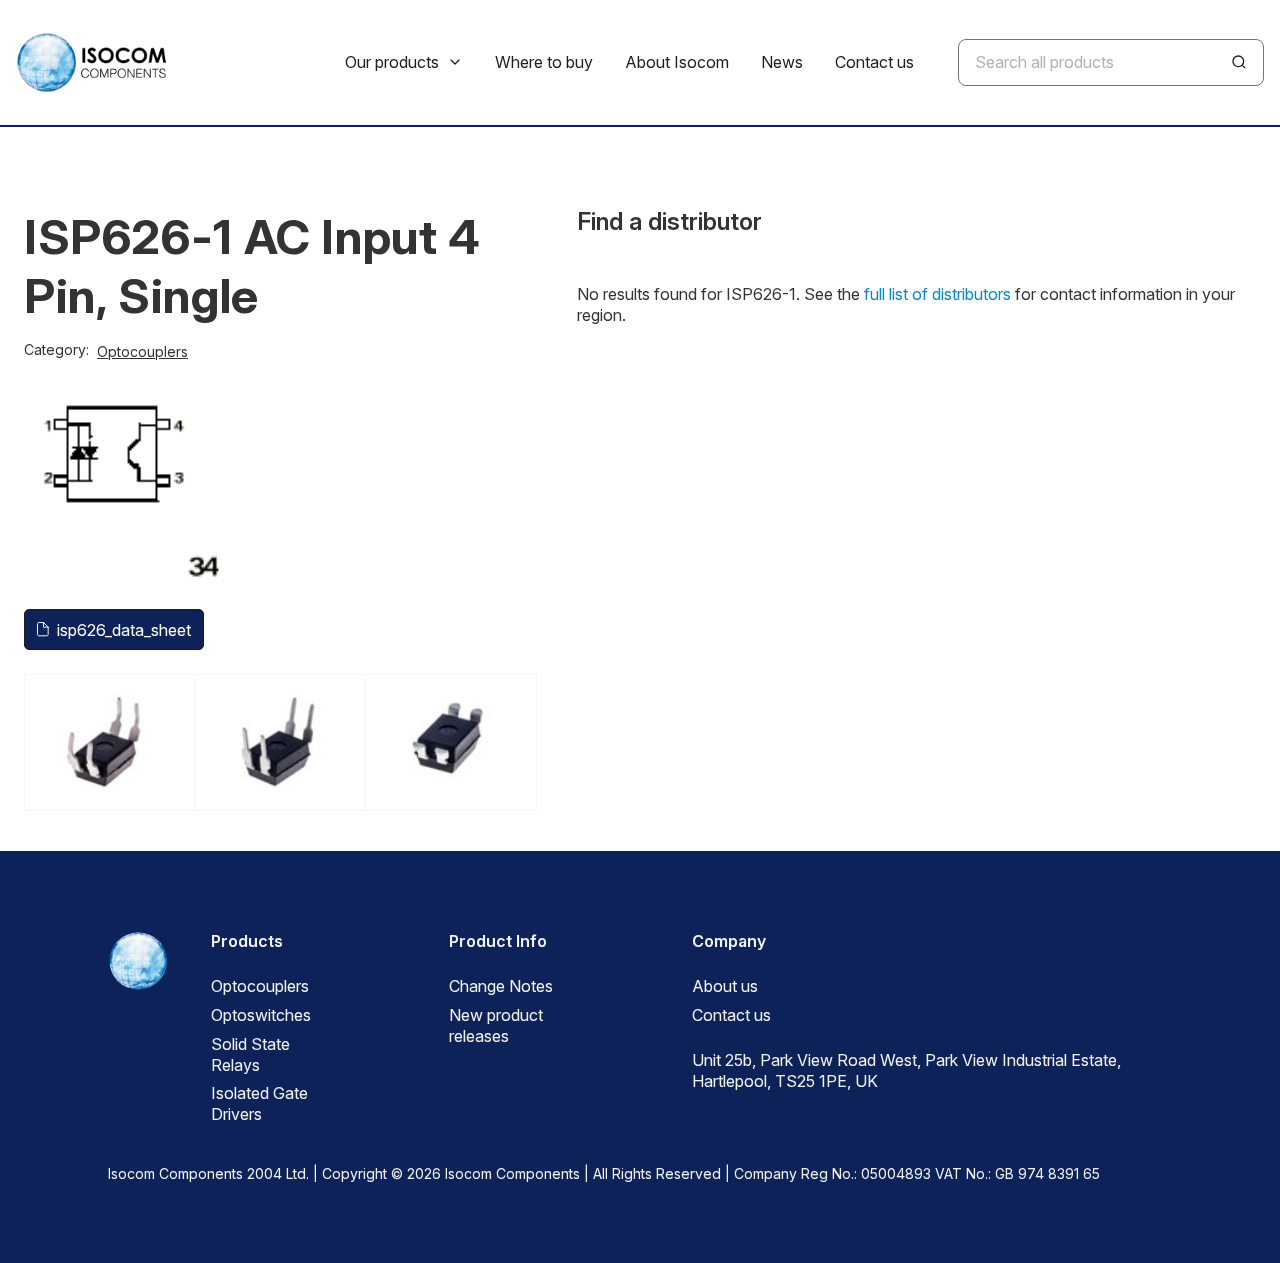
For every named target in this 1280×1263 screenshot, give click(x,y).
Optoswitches (261, 1015)
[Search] (1239, 62)
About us (725, 986)
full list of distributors (937, 294)
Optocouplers (142, 351)
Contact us (731, 1015)
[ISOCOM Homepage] (91, 62)
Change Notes (501, 986)
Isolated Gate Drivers (259, 1103)
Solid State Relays (250, 1054)
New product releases (496, 1025)
